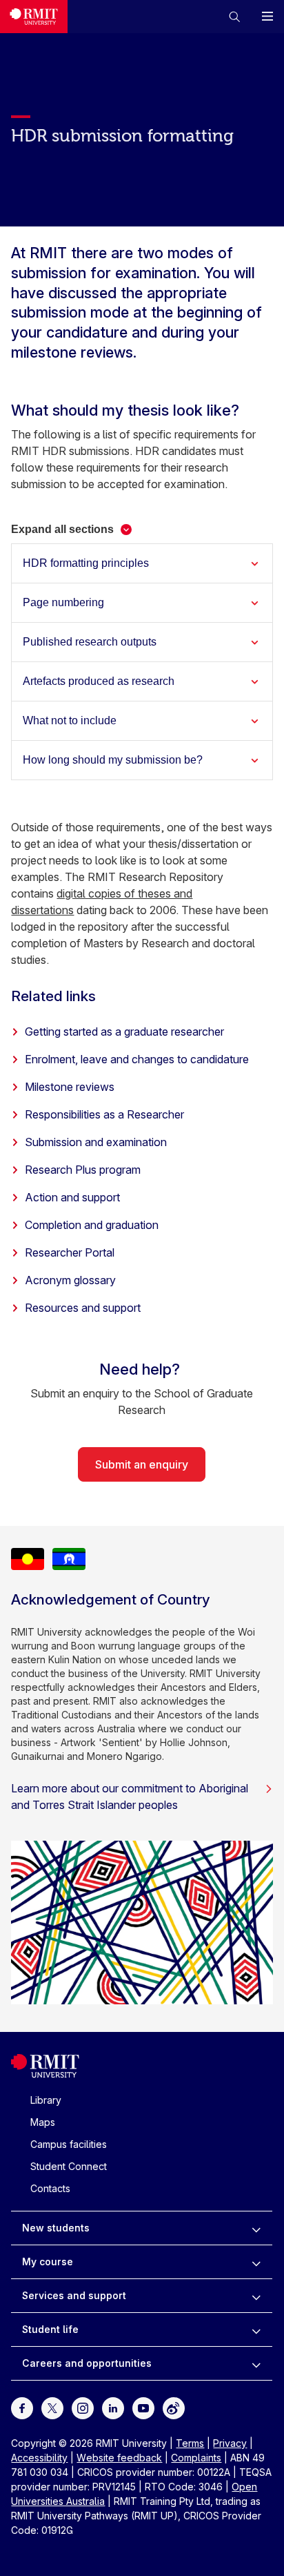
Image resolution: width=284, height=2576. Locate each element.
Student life (50, 2329)
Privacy (230, 2443)
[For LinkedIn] (113, 2407)
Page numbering (63, 602)
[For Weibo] (174, 2407)
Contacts (50, 2188)
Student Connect (69, 2166)
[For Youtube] (143, 2407)
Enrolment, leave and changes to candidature (137, 1059)
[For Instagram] (83, 2407)
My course (48, 2262)
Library (46, 2100)
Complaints (196, 2458)
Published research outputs (90, 642)
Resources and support (83, 1308)
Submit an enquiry (142, 1464)
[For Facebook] (22, 2407)
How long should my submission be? (113, 760)
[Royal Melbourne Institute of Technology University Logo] (34, 17)
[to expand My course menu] (256, 2262)
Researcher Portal (70, 1252)
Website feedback (119, 2458)
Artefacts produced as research (99, 681)
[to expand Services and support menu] (256, 2296)
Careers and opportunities (87, 2363)
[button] (234, 17)
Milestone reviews (70, 1087)
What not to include (70, 720)
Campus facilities (69, 2144)
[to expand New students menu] (256, 2228)
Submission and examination (96, 1142)
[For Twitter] (52, 2407)
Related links (53, 996)
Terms (190, 2443)
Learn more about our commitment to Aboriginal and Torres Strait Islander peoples (130, 1797)
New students (56, 2228)
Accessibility (39, 2458)
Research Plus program (83, 1170)
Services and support (74, 2295)
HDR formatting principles (86, 563)
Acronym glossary (70, 1280)
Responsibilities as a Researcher (104, 1114)
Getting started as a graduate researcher (124, 1032)
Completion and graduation (92, 1225)
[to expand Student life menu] (256, 2330)
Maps (43, 2122)
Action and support (72, 1197)
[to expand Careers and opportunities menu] (256, 2363)
